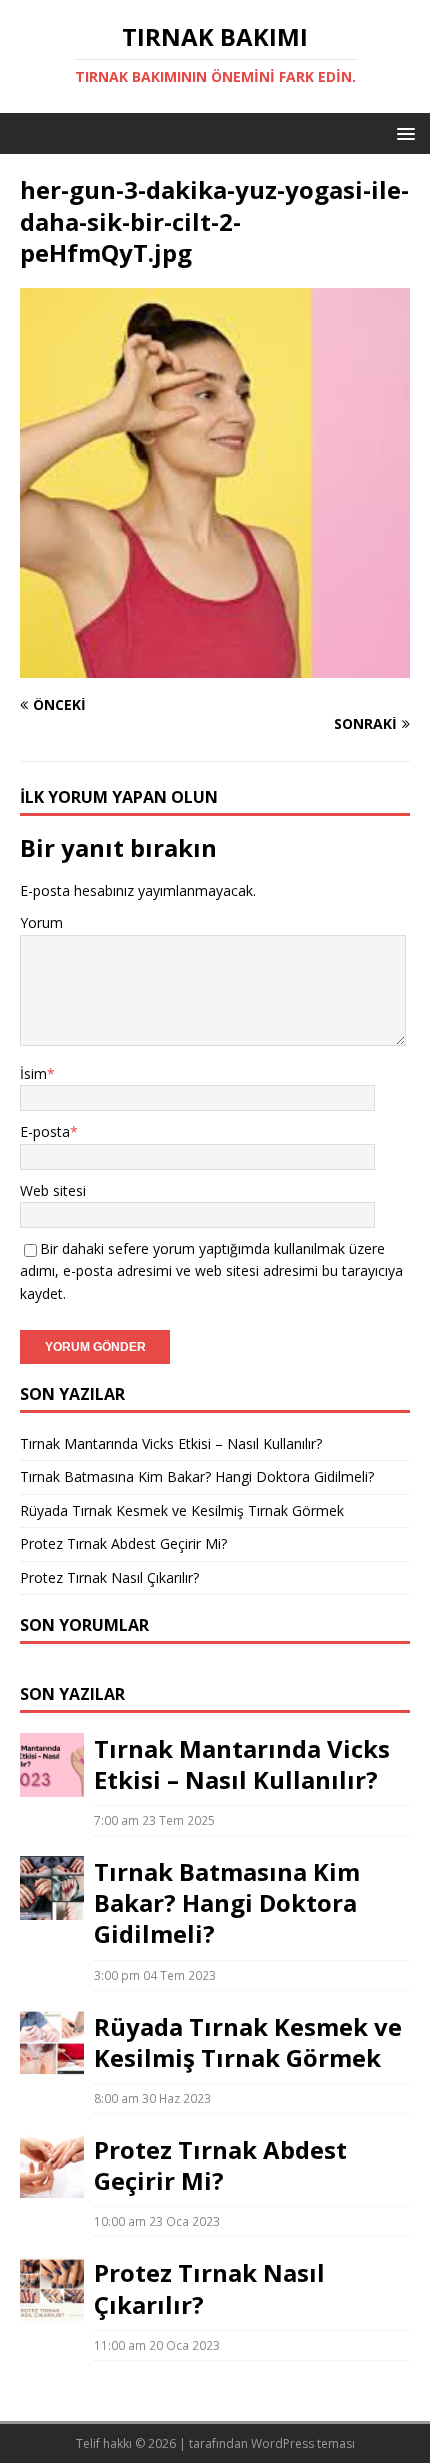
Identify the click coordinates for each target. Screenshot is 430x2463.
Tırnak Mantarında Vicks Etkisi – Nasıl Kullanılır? (171, 1443)
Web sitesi (53, 1190)
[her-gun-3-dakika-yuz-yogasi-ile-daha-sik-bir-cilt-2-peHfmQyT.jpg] (215, 666)
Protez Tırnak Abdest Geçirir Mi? (123, 1543)
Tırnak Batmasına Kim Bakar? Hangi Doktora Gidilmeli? (197, 1476)
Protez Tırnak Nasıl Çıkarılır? (109, 1577)
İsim (33, 1073)
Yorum (41, 922)
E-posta (45, 1131)
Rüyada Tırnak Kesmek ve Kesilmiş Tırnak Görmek (182, 1510)
